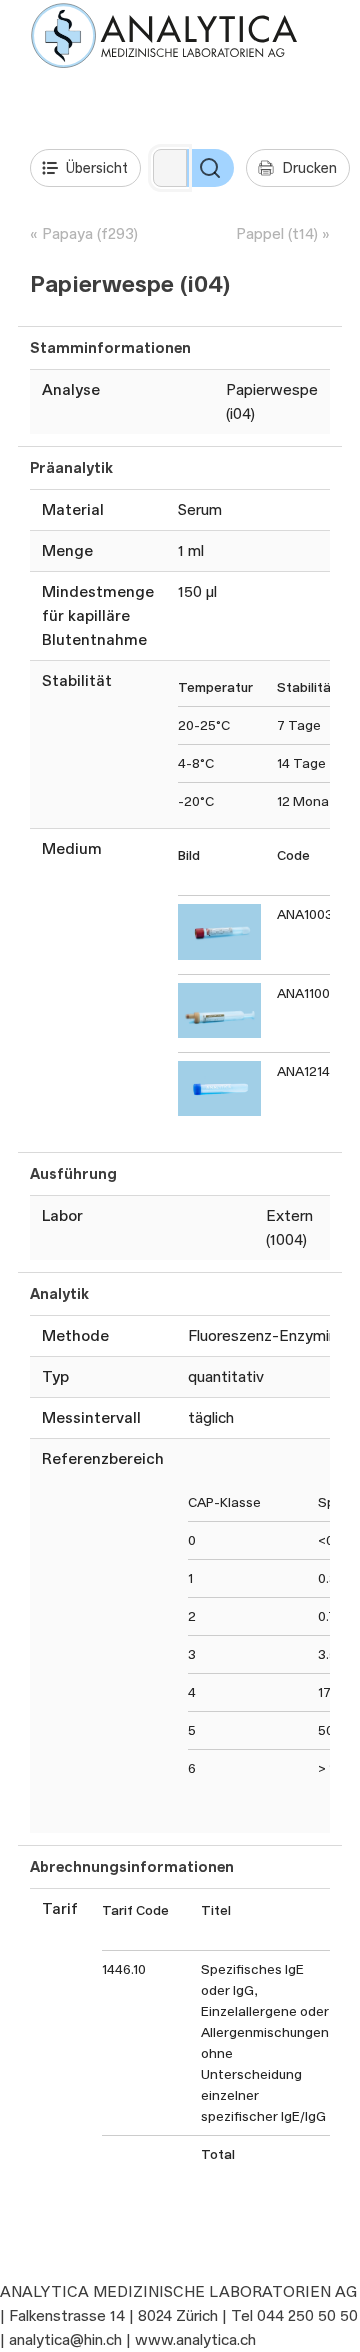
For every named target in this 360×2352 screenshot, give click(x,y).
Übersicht (97, 167)
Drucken (309, 167)
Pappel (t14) (277, 233)
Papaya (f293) (90, 233)
